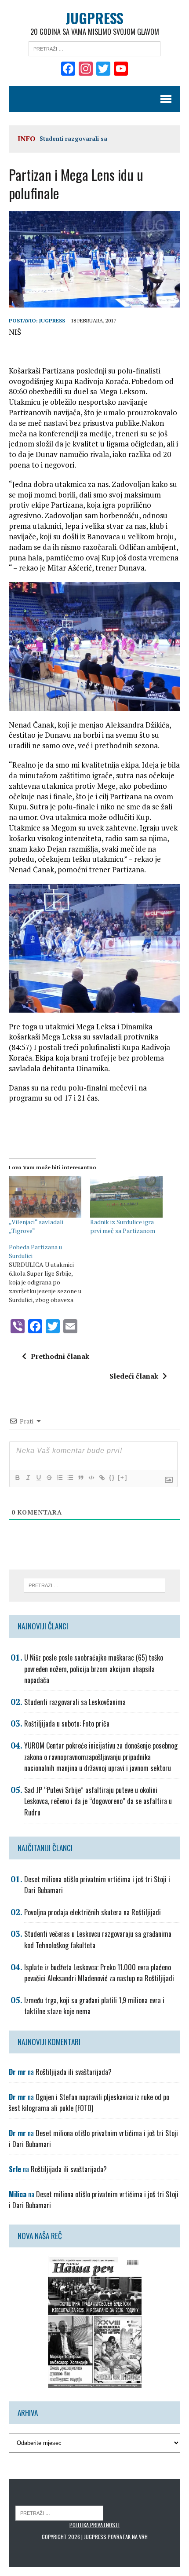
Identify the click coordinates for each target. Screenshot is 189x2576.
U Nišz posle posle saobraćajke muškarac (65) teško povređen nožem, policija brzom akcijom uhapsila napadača (94, 1669)
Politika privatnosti (94, 2525)
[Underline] (38, 1478)
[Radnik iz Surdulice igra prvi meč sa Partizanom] (126, 1197)
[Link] (102, 1478)
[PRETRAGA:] (59, 2512)
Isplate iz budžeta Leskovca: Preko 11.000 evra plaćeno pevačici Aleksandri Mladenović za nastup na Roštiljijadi (99, 1973)
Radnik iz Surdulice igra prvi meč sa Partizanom (123, 1226)
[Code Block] (91, 1478)
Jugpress (52, 320)
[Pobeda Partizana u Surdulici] (49, 1273)
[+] (123, 1477)
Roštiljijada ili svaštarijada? (74, 2072)
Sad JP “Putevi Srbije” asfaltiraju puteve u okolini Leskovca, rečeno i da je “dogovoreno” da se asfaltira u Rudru (98, 1801)
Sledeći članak (134, 1376)
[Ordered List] (59, 1478)
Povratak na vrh (128, 2537)
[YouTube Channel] (121, 70)
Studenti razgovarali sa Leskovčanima (75, 1702)
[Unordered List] (70, 1478)
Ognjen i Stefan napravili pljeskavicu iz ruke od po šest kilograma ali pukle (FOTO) (89, 2103)
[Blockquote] (80, 1478)
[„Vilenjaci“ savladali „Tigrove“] (45, 1197)
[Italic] (28, 1478)
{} (112, 1477)
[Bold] (17, 1478)
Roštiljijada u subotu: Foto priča (67, 1723)
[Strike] (49, 1478)
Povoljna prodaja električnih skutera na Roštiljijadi (93, 1912)
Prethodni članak (60, 1356)
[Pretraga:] (94, 48)
